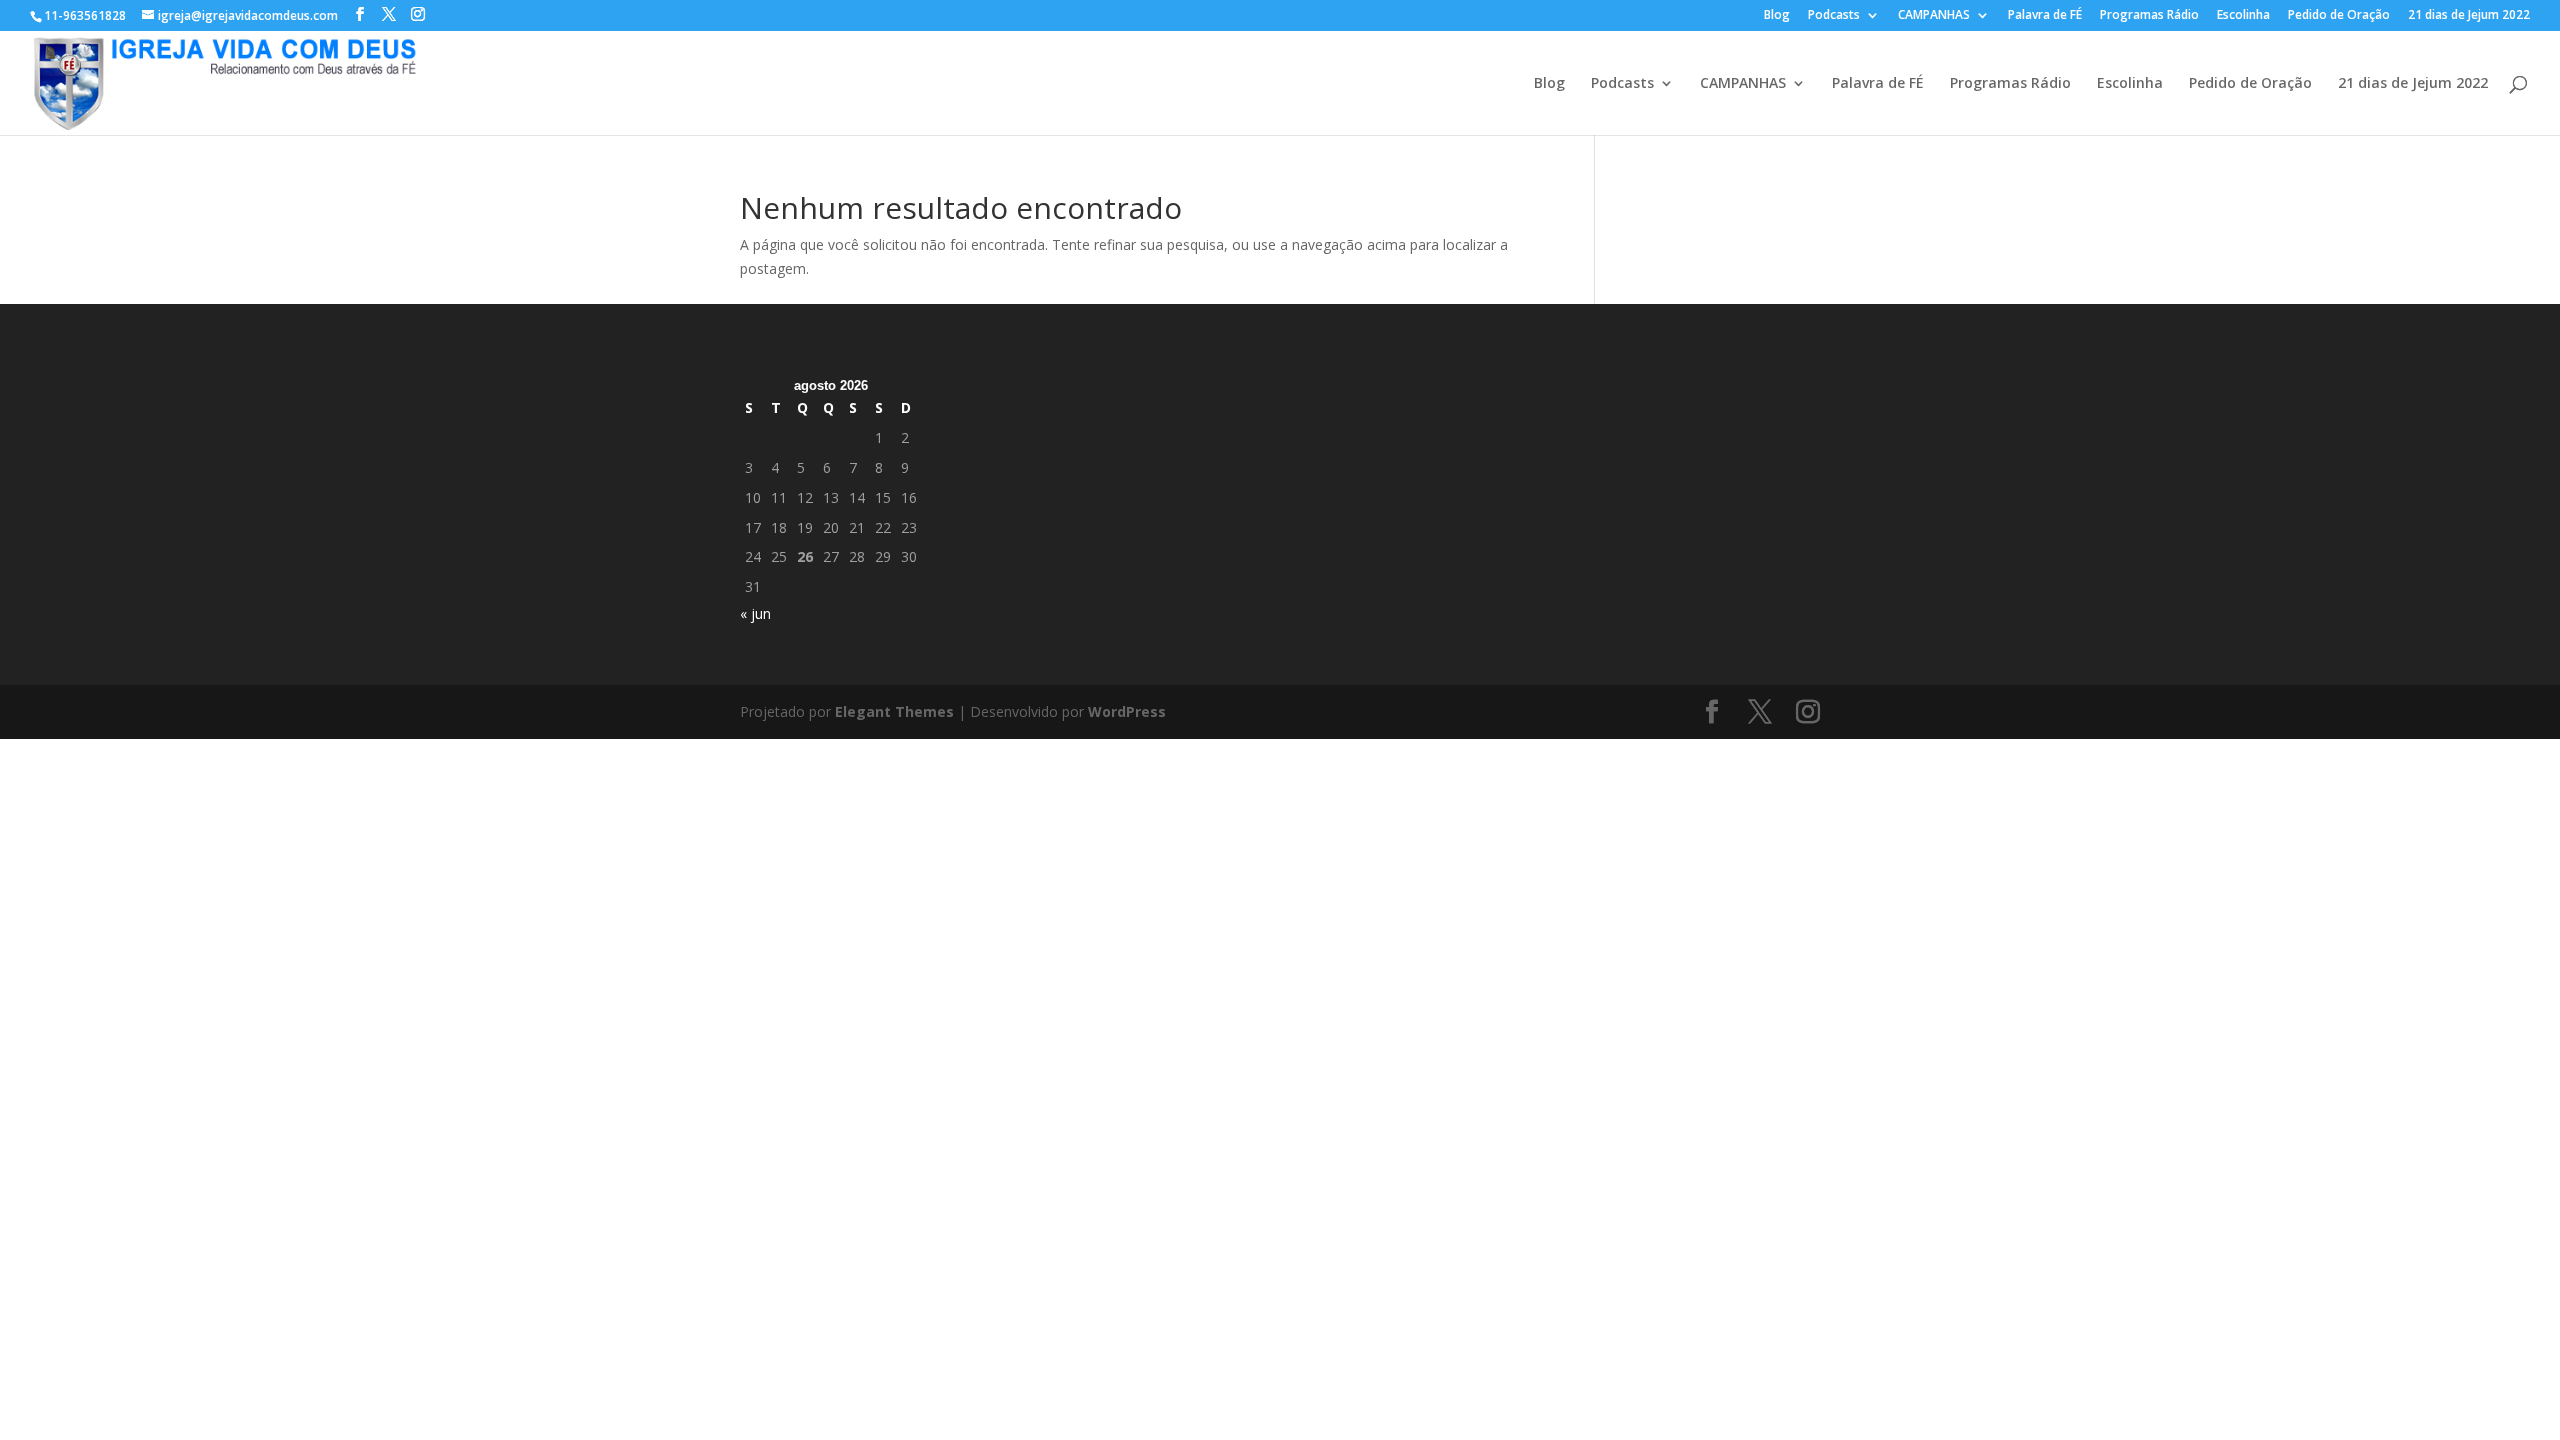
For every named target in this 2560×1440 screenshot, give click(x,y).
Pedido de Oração (2339, 16)
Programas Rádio (2149, 16)
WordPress (1127, 711)
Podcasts (1834, 16)
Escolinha (2243, 16)
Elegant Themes (894, 711)
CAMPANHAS (1934, 16)
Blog (1777, 16)
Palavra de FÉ (2045, 16)
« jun (755, 613)
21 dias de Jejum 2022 (2469, 16)
